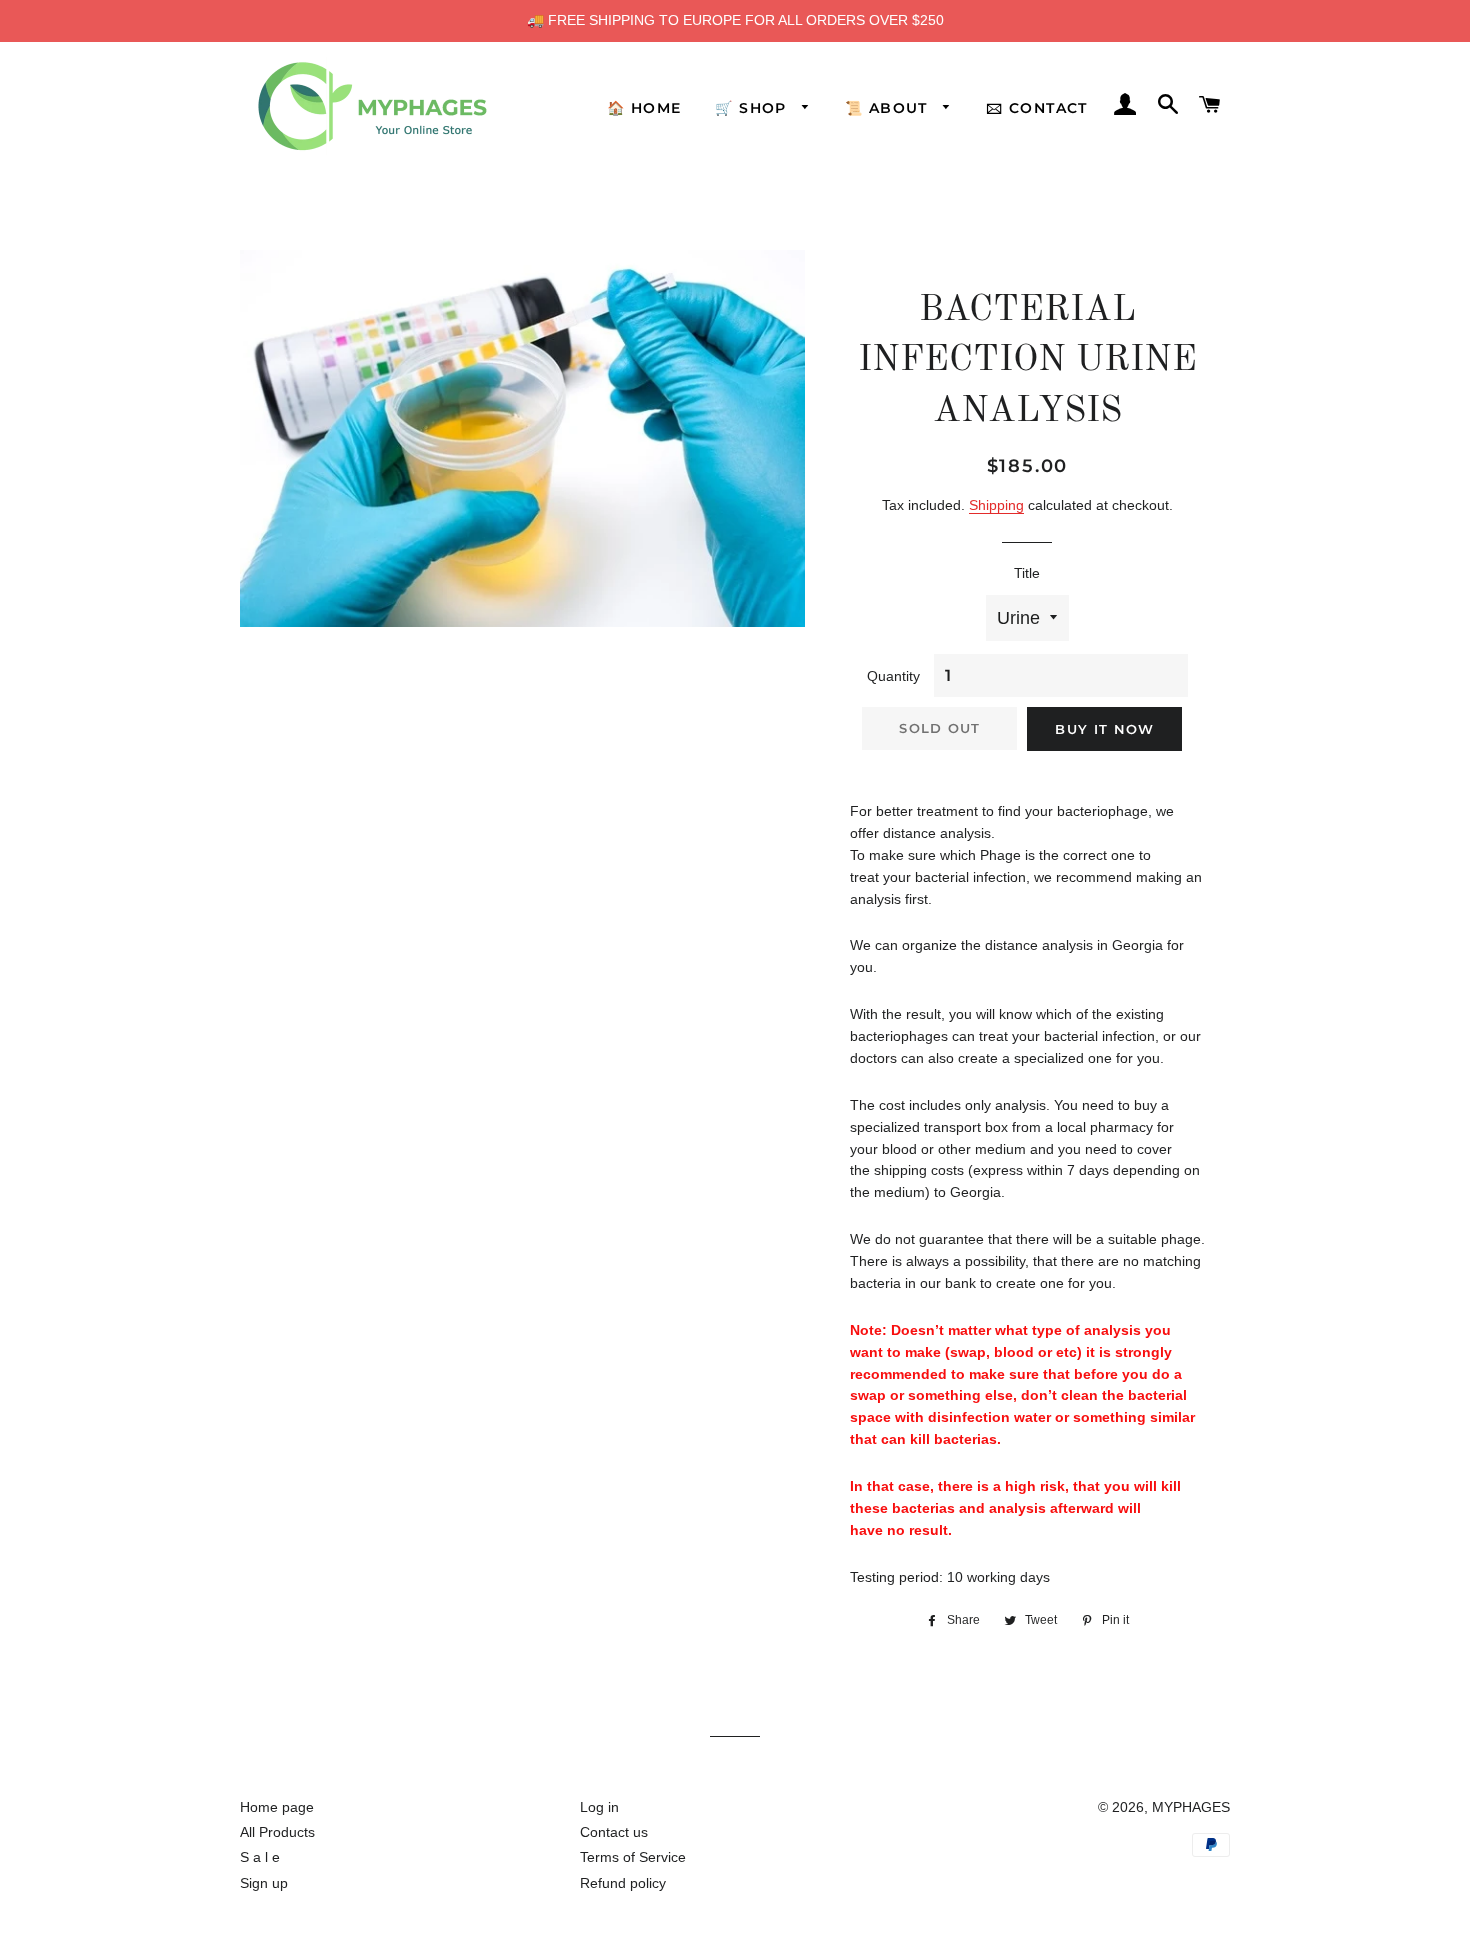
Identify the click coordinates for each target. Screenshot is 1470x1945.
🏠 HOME (644, 108)
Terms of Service (633, 1857)
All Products (277, 1832)
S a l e (260, 1857)
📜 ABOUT (889, 108)
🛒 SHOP (753, 108)
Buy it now (1104, 729)
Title (1027, 573)
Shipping (996, 505)
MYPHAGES (1191, 1807)
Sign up (264, 1883)
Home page (277, 1807)
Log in (599, 1807)
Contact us (614, 1832)
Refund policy (623, 1883)
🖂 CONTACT (1037, 108)
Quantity (893, 676)
